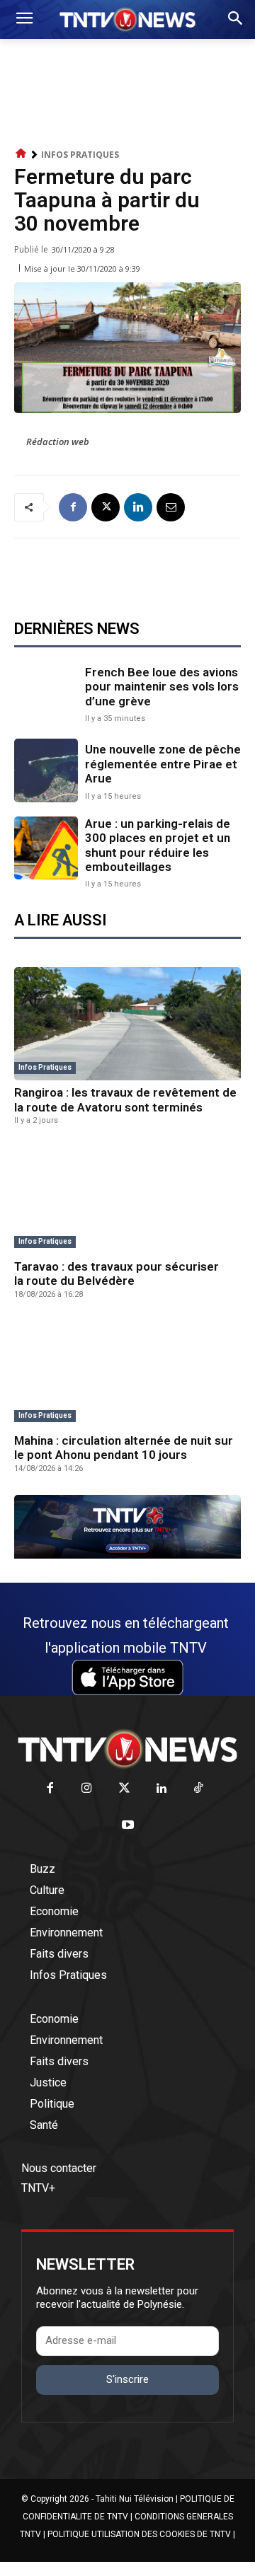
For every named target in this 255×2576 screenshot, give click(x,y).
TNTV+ (38, 2188)
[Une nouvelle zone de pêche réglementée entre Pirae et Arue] (46, 770)
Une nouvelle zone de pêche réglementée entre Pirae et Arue (163, 764)
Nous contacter (59, 2168)
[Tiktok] (199, 1789)
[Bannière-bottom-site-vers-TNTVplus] (127, 1555)
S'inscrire (127, 2379)
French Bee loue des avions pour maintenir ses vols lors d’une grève (162, 687)
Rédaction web (58, 441)
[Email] (171, 507)
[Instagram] (87, 1789)
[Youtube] (128, 1826)
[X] (106, 507)
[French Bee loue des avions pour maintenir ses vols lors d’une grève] (46, 693)
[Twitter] (124, 1789)
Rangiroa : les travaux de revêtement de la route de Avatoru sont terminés (125, 1099)
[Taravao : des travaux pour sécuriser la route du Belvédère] (127, 1198)
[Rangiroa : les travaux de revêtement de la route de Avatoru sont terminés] (127, 1024)
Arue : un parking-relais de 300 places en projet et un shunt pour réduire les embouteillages (158, 845)
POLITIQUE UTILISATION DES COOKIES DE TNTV (139, 2534)
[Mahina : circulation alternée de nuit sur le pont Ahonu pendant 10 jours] (127, 1372)
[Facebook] (73, 507)
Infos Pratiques (80, 155)
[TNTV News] (127, 1749)
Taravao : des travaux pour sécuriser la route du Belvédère (117, 1273)
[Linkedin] (138, 507)
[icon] (21, 154)
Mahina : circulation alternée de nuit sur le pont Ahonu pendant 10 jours (124, 1448)
